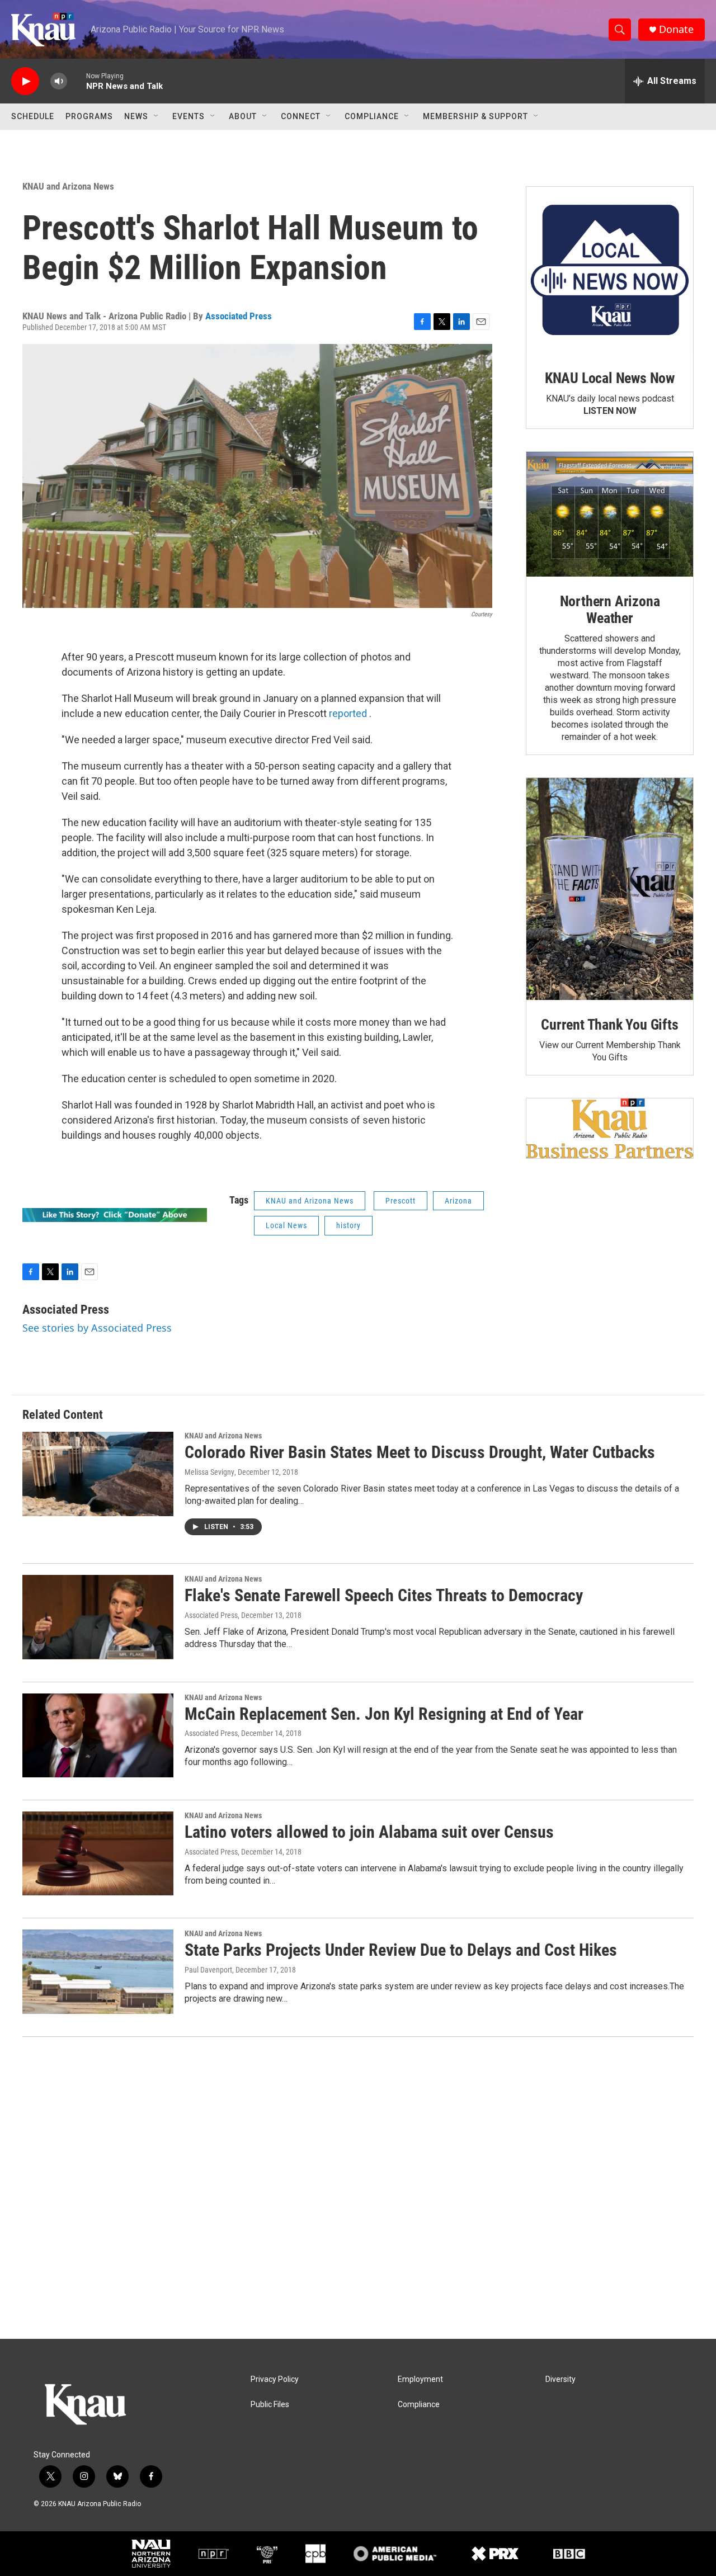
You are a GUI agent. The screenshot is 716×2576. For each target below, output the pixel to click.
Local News (286, 1225)
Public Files (270, 2405)
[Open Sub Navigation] (157, 116)
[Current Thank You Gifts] (610, 889)
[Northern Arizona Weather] (610, 515)
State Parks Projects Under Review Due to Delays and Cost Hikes (401, 1950)
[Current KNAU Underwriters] (610, 1128)
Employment (420, 2379)
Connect (301, 116)
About (243, 116)
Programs (89, 116)
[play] (25, 81)
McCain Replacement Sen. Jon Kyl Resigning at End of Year (384, 1714)
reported (348, 713)
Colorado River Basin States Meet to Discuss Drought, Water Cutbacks (420, 1452)
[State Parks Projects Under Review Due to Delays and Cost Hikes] (98, 1971)
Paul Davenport (208, 1970)
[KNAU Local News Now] (610, 270)
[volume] (59, 81)
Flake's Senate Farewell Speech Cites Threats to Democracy (384, 1595)
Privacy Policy (275, 2379)
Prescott (401, 1201)
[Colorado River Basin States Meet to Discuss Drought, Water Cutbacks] (98, 1474)
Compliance (372, 116)
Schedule (33, 116)
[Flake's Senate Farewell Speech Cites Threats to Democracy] (98, 1617)
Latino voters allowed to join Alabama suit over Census (369, 1832)
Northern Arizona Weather (610, 610)
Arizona (458, 1201)
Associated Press (239, 316)
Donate (676, 29)
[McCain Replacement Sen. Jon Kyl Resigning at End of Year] (98, 1735)
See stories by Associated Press (97, 1328)
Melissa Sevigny (209, 1472)
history (348, 1225)
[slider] (77, 81)
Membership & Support (475, 116)
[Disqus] (358, 2188)
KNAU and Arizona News (68, 186)
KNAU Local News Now (610, 378)
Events (189, 116)
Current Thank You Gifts (609, 1025)
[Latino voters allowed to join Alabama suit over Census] (98, 1853)
